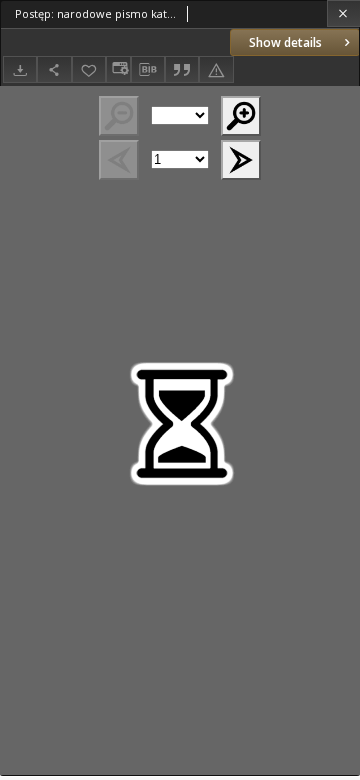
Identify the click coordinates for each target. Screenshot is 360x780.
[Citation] (182, 69)
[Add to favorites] (89, 69)
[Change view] (118, 69)
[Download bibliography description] (148, 70)
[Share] (54, 69)
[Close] (343, 13)
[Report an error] (216, 69)
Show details (285, 42)
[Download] (20, 69)
